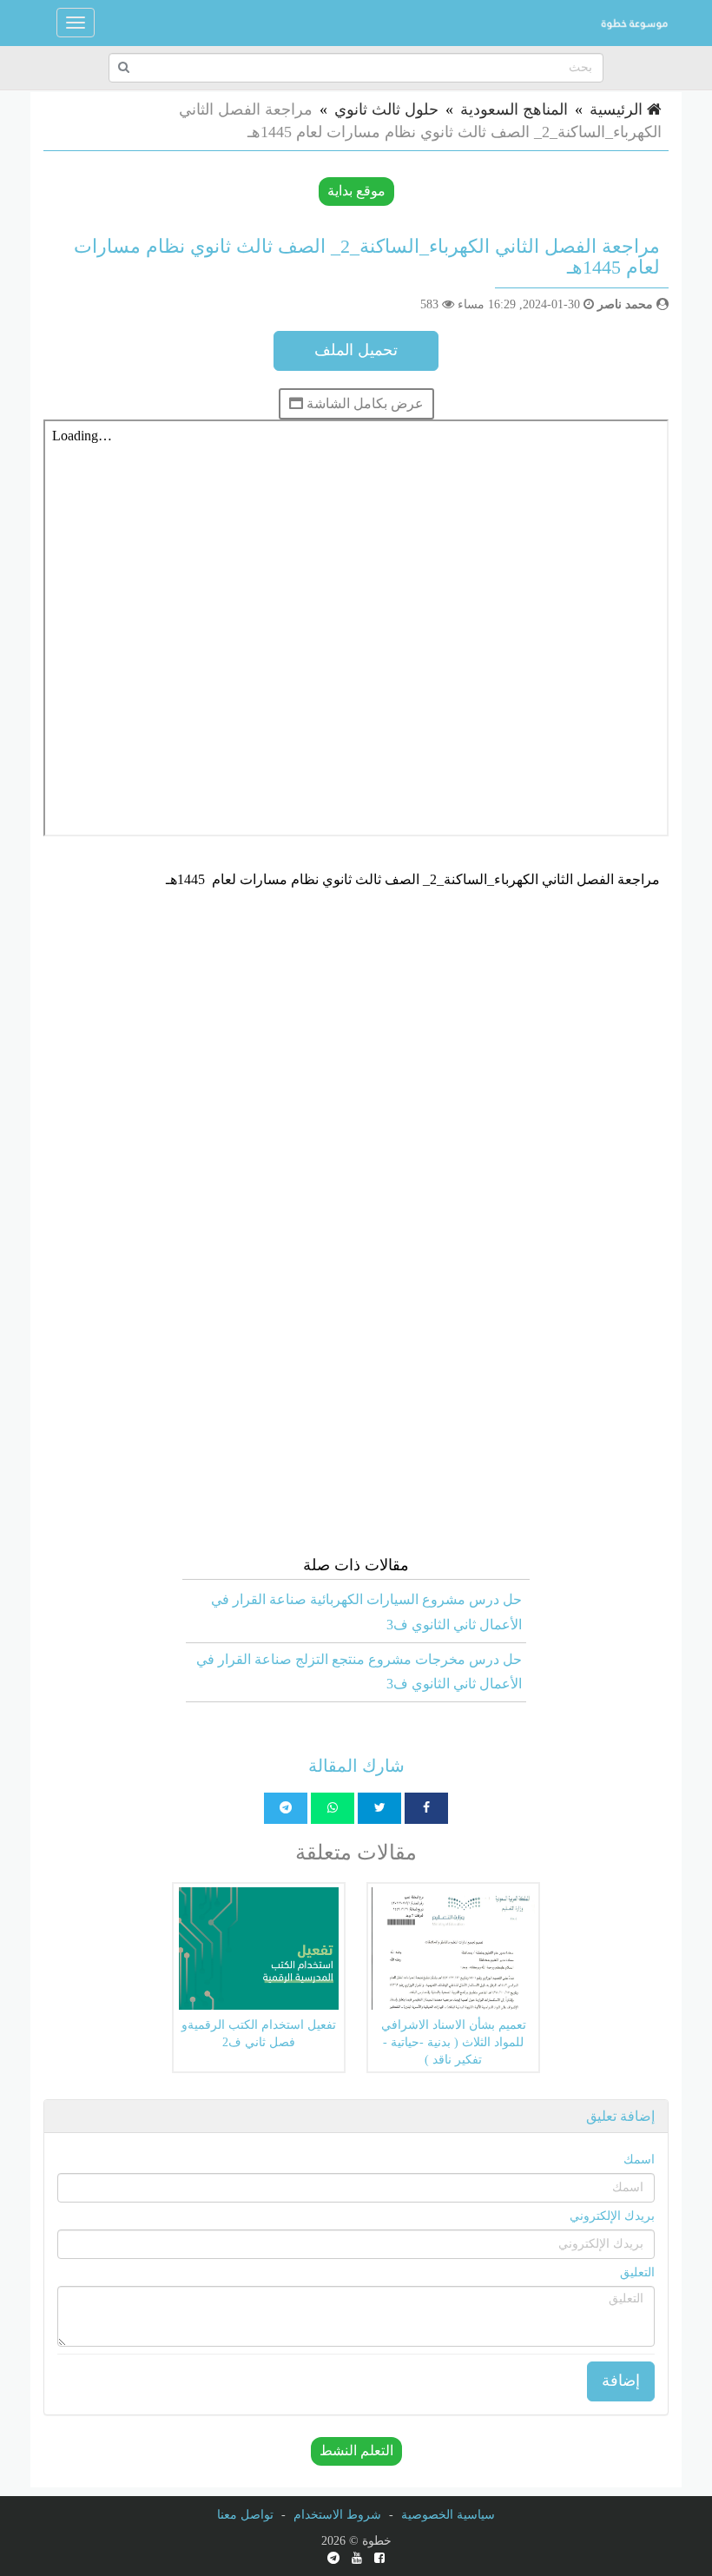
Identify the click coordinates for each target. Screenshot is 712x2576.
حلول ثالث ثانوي (386, 109)
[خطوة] (634, 23)
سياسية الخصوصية (448, 2515)
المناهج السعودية (514, 109)
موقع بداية (356, 191)
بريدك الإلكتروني (612, 2216)
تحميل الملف (356, 350)
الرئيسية (618, 109)
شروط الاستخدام (337, 2515)
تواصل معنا (245, 2515)
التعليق (637, 2272)
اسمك (639, 2160)
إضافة (621, 2381)
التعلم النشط (356, 2451)
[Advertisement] (356, 1032)
